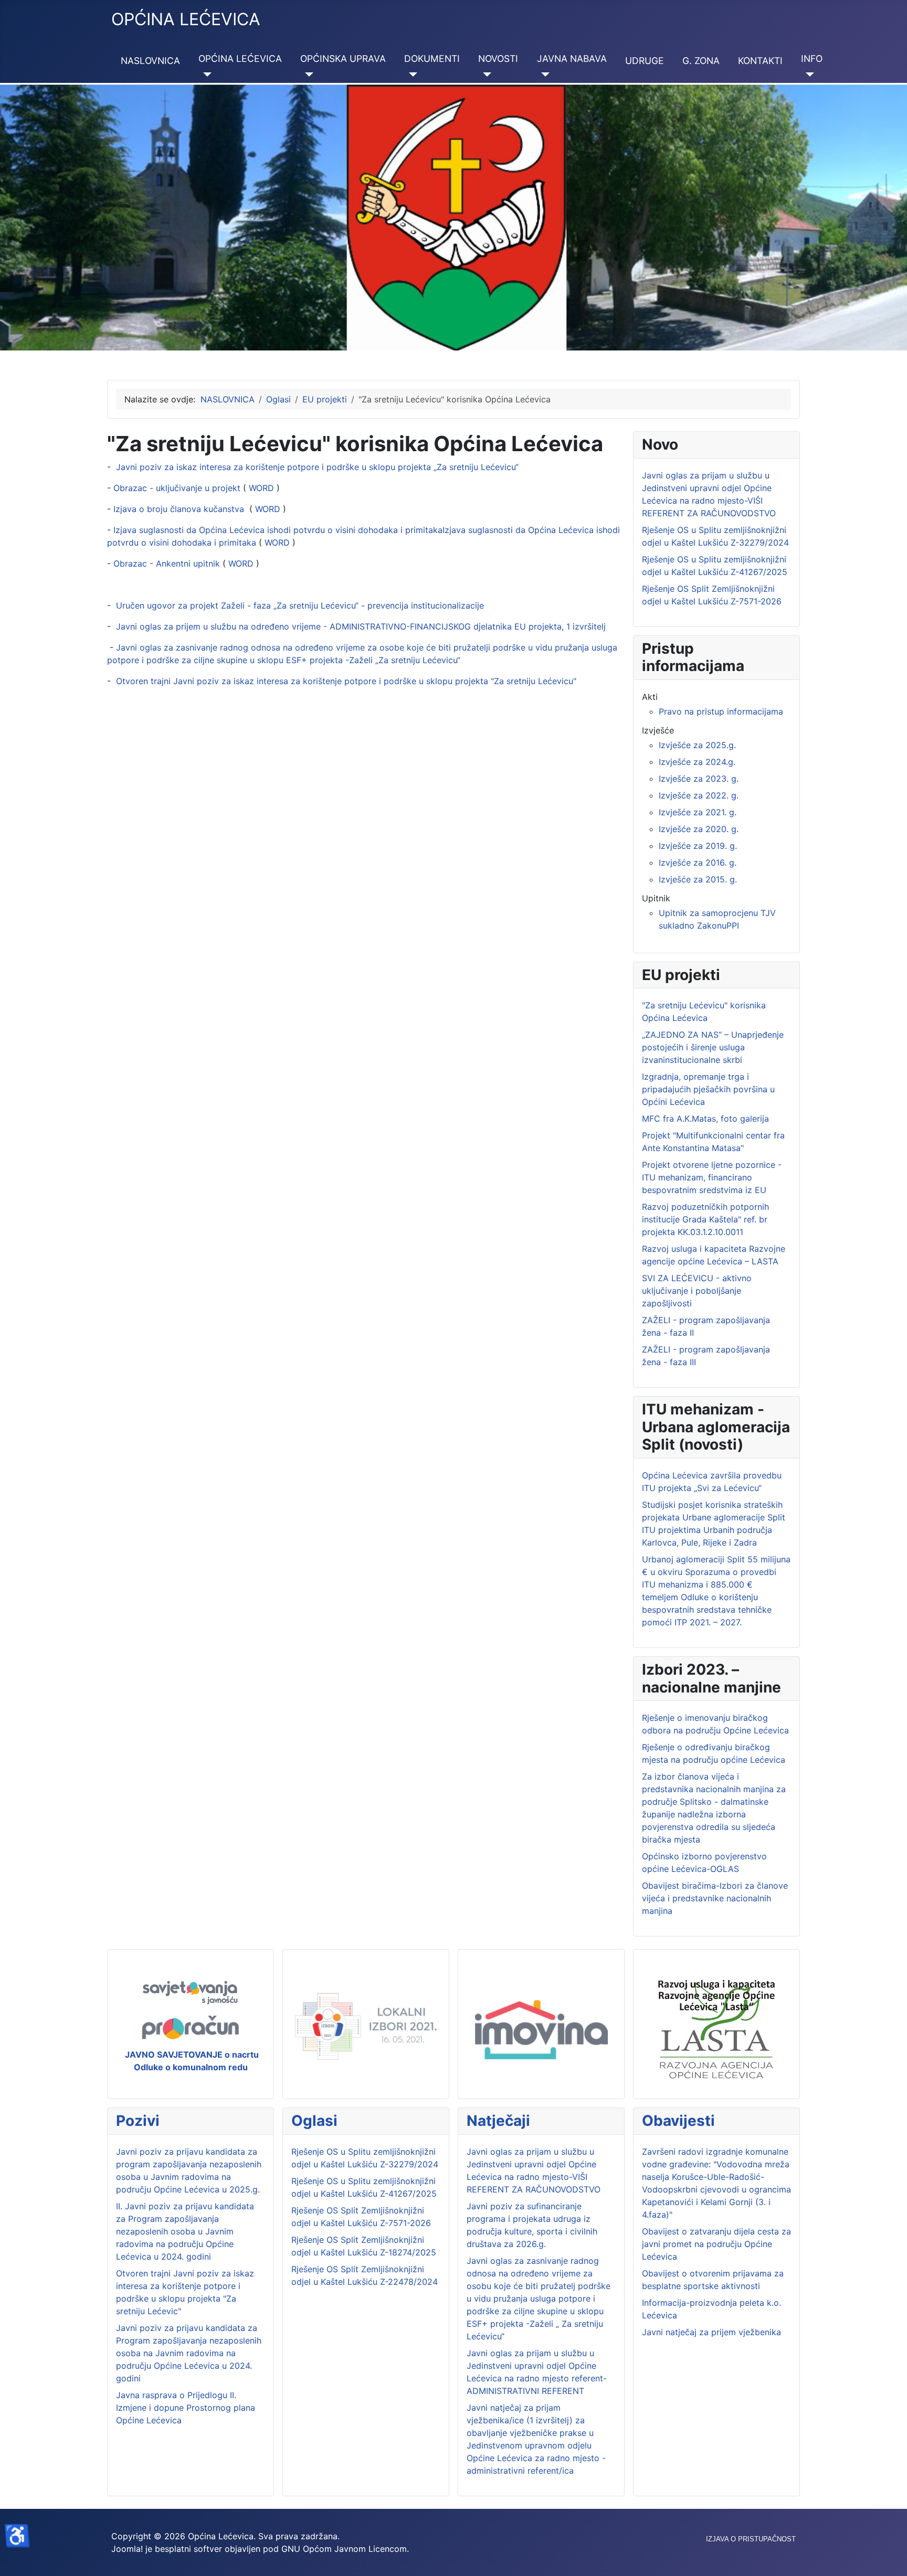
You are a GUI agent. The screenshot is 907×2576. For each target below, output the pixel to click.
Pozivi (138, 2121)
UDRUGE (645, 61)
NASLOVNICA (150, 61)
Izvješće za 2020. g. (699, 829)
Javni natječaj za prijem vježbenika (711, 2332)
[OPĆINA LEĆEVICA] (205, 74)
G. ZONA (701, 61)
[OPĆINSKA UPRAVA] (307, 74)
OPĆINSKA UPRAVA (343, 58)
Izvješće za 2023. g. (699, 779)
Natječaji (498, 2121)
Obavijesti (678, 2121)
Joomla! (127, 2549)
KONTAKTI (760, 61)
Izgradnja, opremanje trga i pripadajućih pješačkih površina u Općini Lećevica (708, 1089)
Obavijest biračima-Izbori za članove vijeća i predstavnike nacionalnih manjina (715, 1898)
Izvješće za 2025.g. (697, 745)
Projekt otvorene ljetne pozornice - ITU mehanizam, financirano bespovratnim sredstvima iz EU (712, 1177)
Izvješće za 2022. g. (699, 795)
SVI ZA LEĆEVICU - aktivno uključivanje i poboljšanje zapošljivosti (697, 1291)
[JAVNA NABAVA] (544, 74)
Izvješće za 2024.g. (697, 762)
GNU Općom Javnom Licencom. (345, 2549)
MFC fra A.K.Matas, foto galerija (705, 1119)
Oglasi (314, 2121)
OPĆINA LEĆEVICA (240, 58)
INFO (812, 58)
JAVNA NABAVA (572, 58)
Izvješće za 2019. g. (698, 846)
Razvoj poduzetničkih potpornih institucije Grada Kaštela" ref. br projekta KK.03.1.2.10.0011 (705, 1219)
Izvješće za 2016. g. (698, 863)
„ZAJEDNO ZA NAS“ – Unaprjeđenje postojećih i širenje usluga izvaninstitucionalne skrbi (713, 1047)
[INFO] (808, 74)
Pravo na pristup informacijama (721, 711)
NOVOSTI (498, 58)
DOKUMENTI (432, 58)
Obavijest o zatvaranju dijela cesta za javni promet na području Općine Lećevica (716, 2244)
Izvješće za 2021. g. (698, 812)
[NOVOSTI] (485, 74)
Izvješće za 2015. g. (698, 879)
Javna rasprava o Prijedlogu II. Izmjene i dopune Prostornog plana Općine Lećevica (186, 2408)
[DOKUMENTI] (411, 74)
